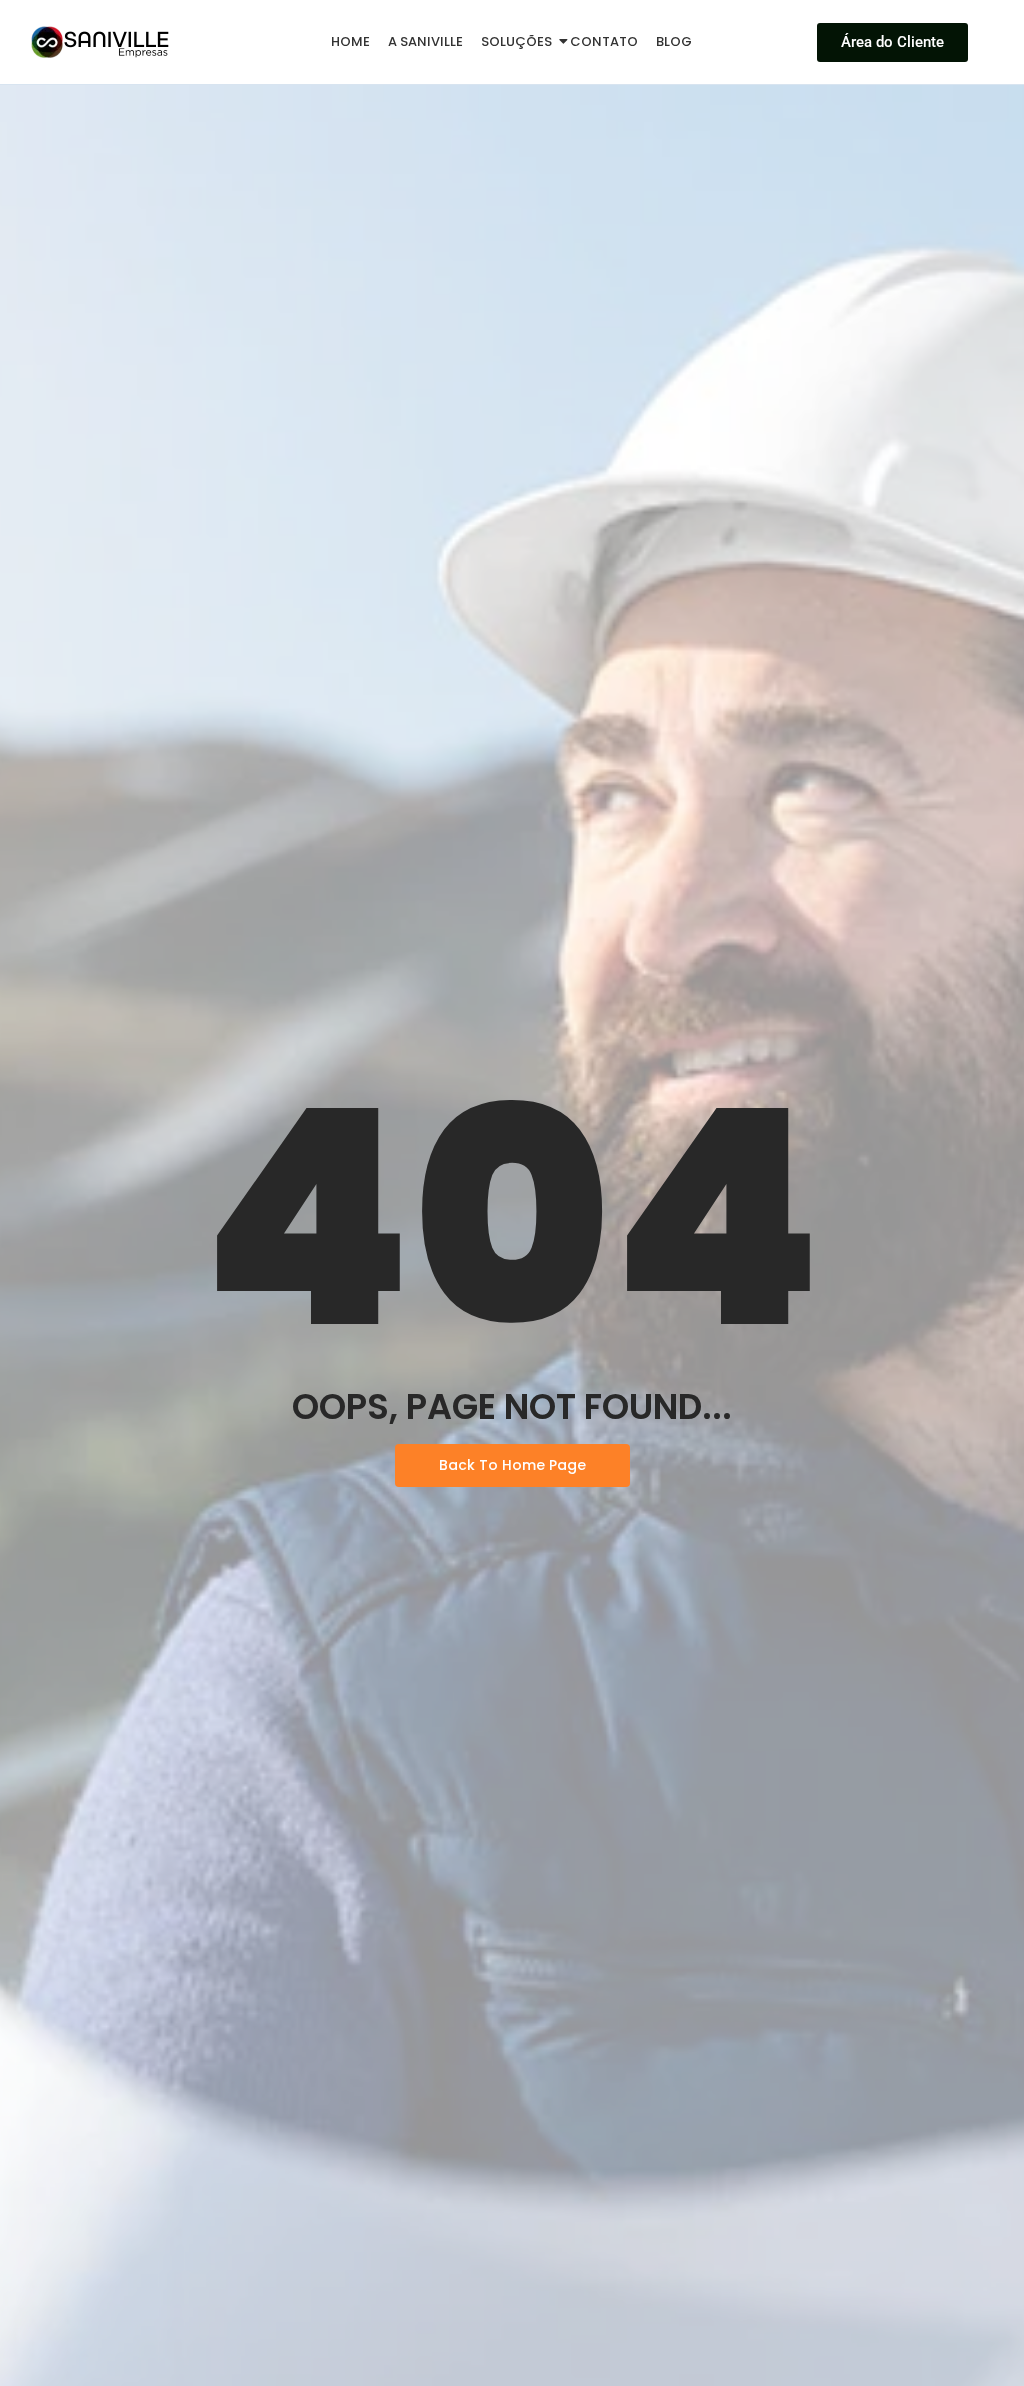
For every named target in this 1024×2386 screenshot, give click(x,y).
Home (350, 41)
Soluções (516, 41)
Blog (674, 41)
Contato (604, 41)
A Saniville (425, 41)
